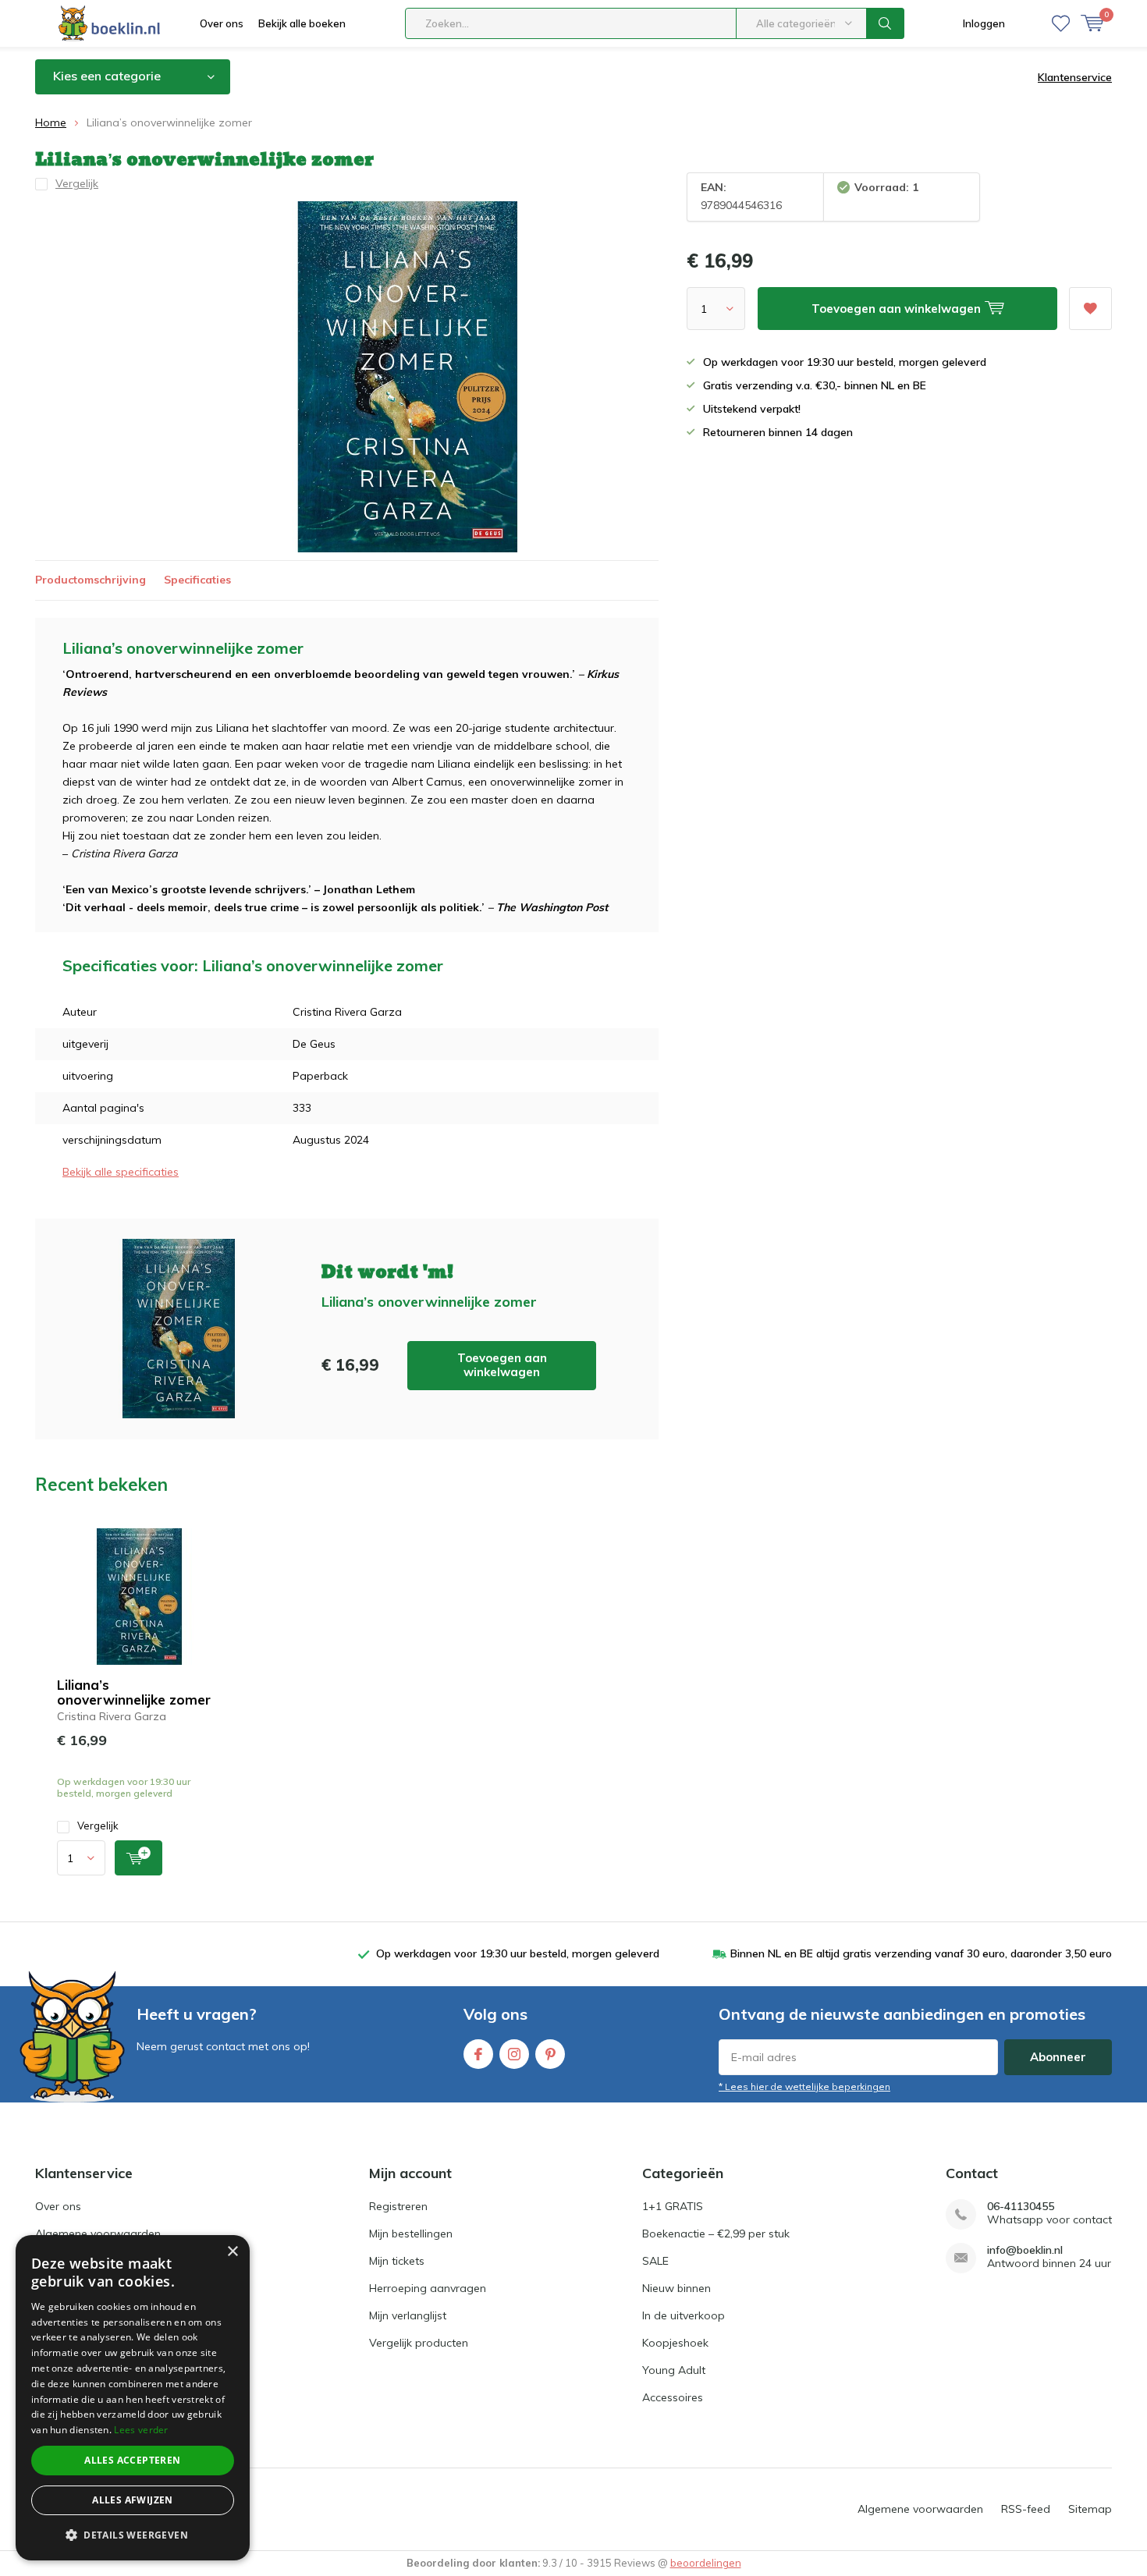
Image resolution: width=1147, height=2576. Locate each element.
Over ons (222, 23)
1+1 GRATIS (673, 2206)
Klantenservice (1075, 77)
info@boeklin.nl (1025, 2250)
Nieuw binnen (676, 2288)
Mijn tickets (397, 2261)
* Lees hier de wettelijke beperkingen (804, 2086)
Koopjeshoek (675, 2343)
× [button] (232, 2252)
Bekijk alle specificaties (121, 1172)
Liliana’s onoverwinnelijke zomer (134, 1692)
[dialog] (133, 2398)
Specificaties (197, 580)
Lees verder (141, 2430)
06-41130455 (1021, 2207)
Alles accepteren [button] (132, 2460)
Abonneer (1058, 2057)
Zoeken (886, 23)
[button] (133, 2535)
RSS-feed (1026, 2509)
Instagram (514, 2054)
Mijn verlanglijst (408, 2315)
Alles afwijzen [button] (133, 2500)
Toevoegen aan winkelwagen (502, 1365)
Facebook (478, 2054)
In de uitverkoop (684, 2315)
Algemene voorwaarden (98, 2234)
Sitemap (1090, 2509)
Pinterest (550, 2054)
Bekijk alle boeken (302, 23)
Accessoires (673, 2397)
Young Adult (674, 2370)
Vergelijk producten (419, 2343)
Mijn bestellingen (411, 2234)
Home (51, 122)
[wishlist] (1061, 23)
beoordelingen (706, 2563)
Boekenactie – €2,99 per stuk (716, 2234)
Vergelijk (98, 1826)
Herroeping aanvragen (428, 2288)
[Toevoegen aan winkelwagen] (138, 1858)
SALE (655, 2261)
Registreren (398, 2206)
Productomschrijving (91, 580)
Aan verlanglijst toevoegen (1090, 309)
